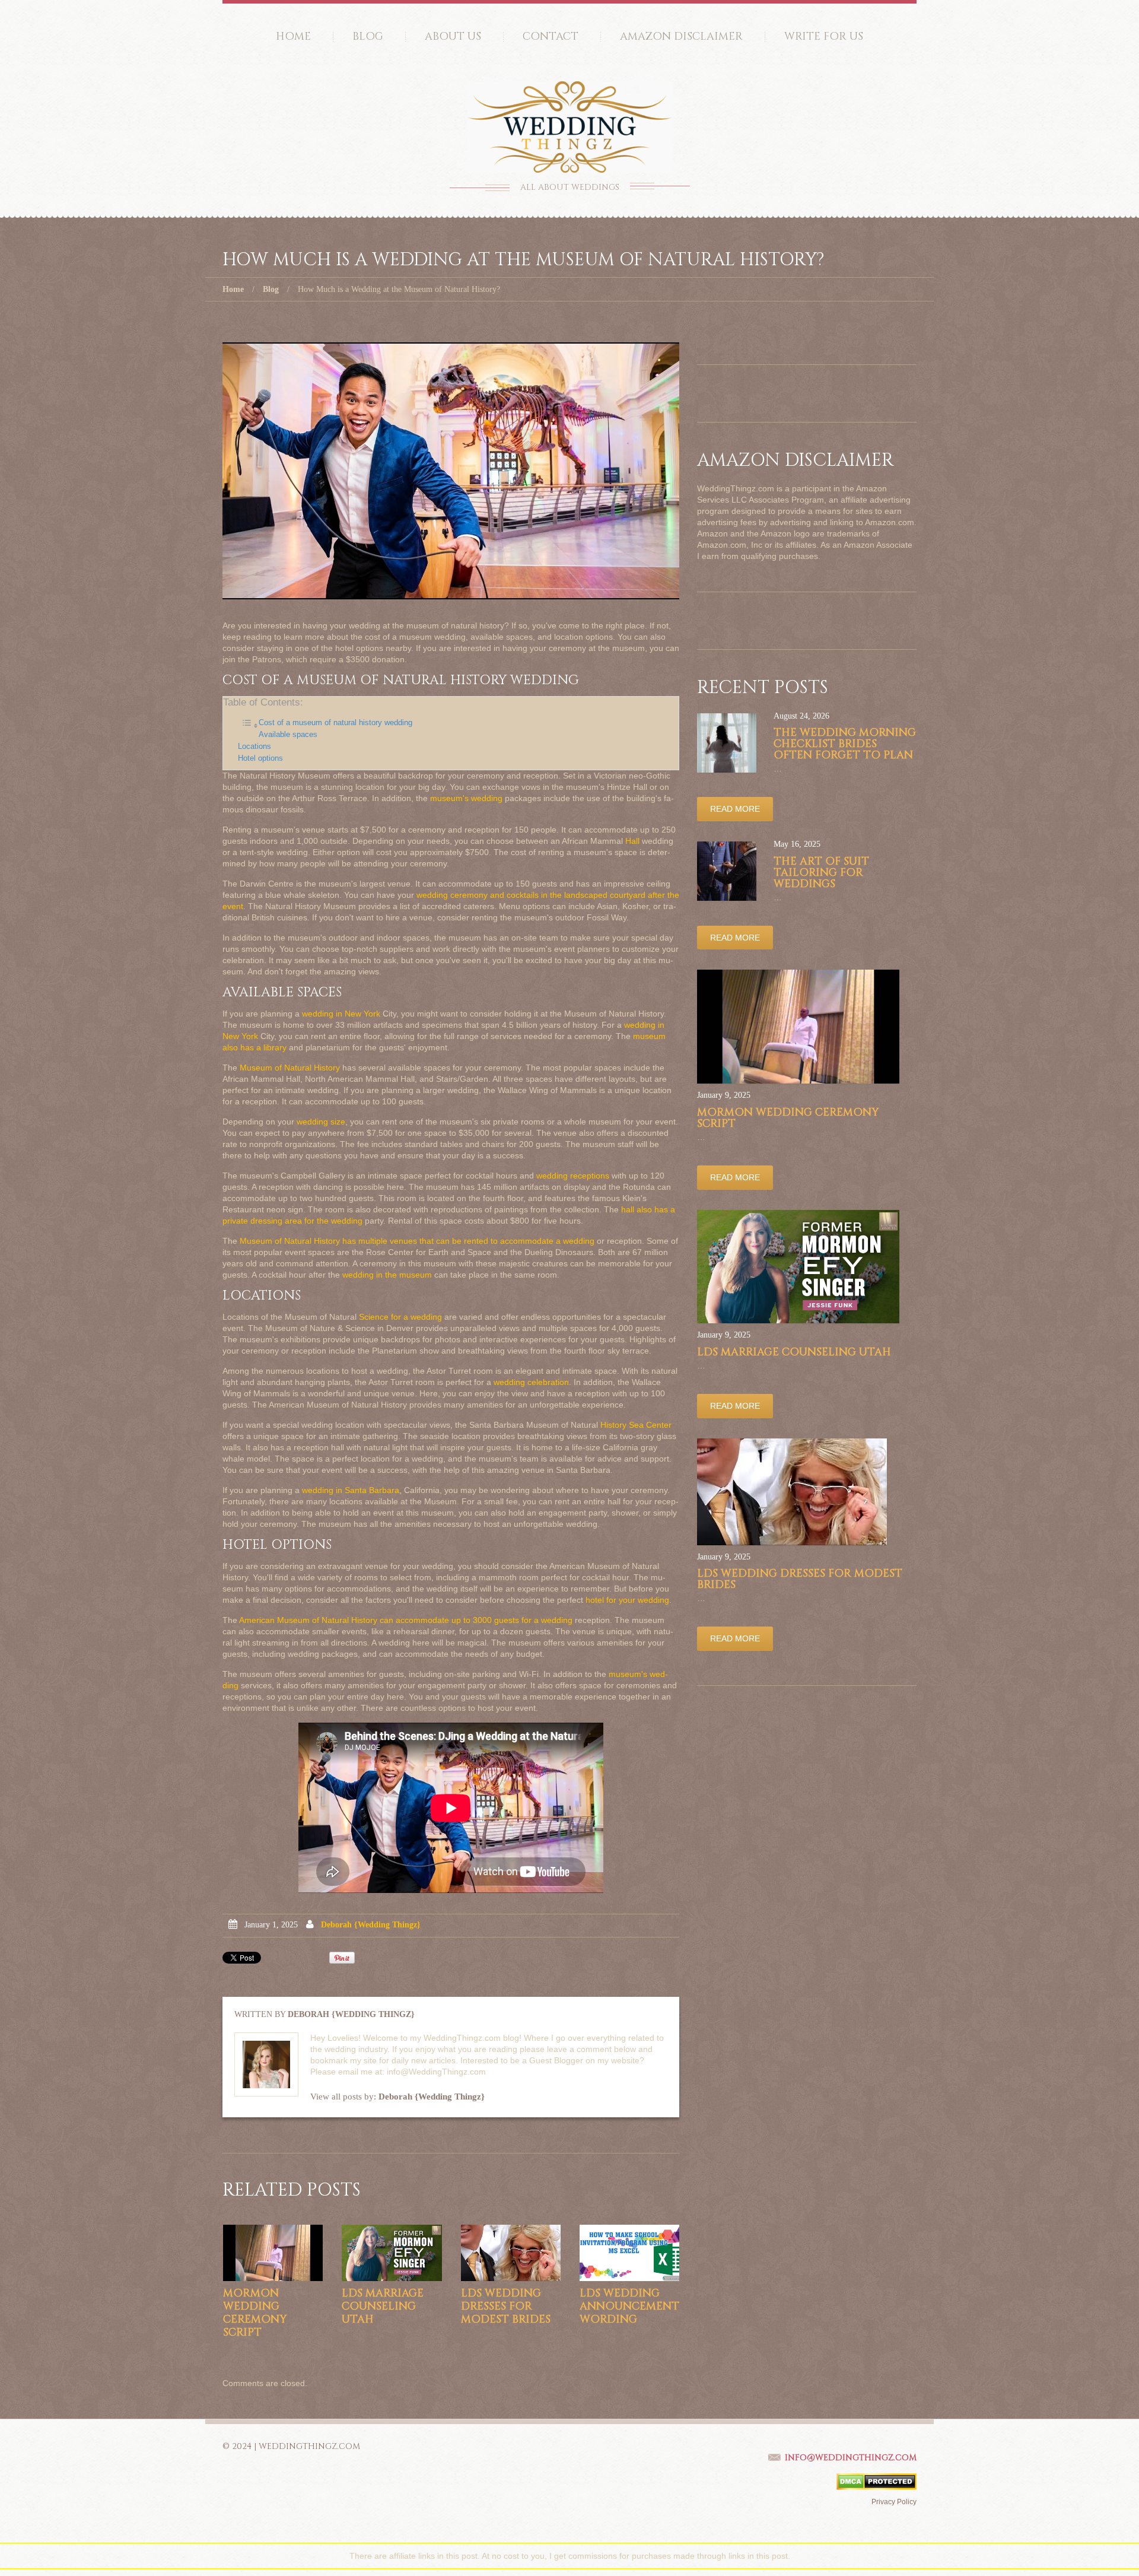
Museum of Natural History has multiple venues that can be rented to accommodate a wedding (417, 1241)
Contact (551, 36)
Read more (735, 809)
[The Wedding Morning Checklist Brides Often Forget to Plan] (727, 743)
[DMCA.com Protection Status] (876, 2481)
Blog (368, 36)
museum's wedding (466, 798)
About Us (453, 36)
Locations (254, 747)
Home (293, 36)
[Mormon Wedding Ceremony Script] (273, 2253)
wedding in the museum (387, 1275)
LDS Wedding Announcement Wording (629, 2306)
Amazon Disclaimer (681, 36)
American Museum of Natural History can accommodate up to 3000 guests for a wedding (406, 1620)
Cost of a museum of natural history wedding (335, 723)
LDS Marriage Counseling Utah (383, 2306)
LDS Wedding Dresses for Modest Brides (506, 2306)
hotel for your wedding (627, 1600)
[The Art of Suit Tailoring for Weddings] (727, 871)
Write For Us (824, 36)
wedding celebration (531, 1382)
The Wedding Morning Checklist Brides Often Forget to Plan (845, 744)
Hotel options (260, 758)
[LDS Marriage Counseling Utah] (392, 2253)
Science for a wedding (400, 1317)
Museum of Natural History (290, 1068)
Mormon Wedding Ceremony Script (255, 2313)
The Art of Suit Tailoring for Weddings (821, 873)
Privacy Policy (894, 2502)
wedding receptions (573, 1176)
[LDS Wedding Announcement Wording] (629, 2253)
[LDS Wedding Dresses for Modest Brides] (511, 2253)
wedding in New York (341, 1014)
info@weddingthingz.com (851, 2458)
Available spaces (288, 735)
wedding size (321, 1122)
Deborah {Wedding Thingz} (371, 1925)
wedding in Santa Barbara (351, 1490)
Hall (632, 841)
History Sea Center (636, 1425)
